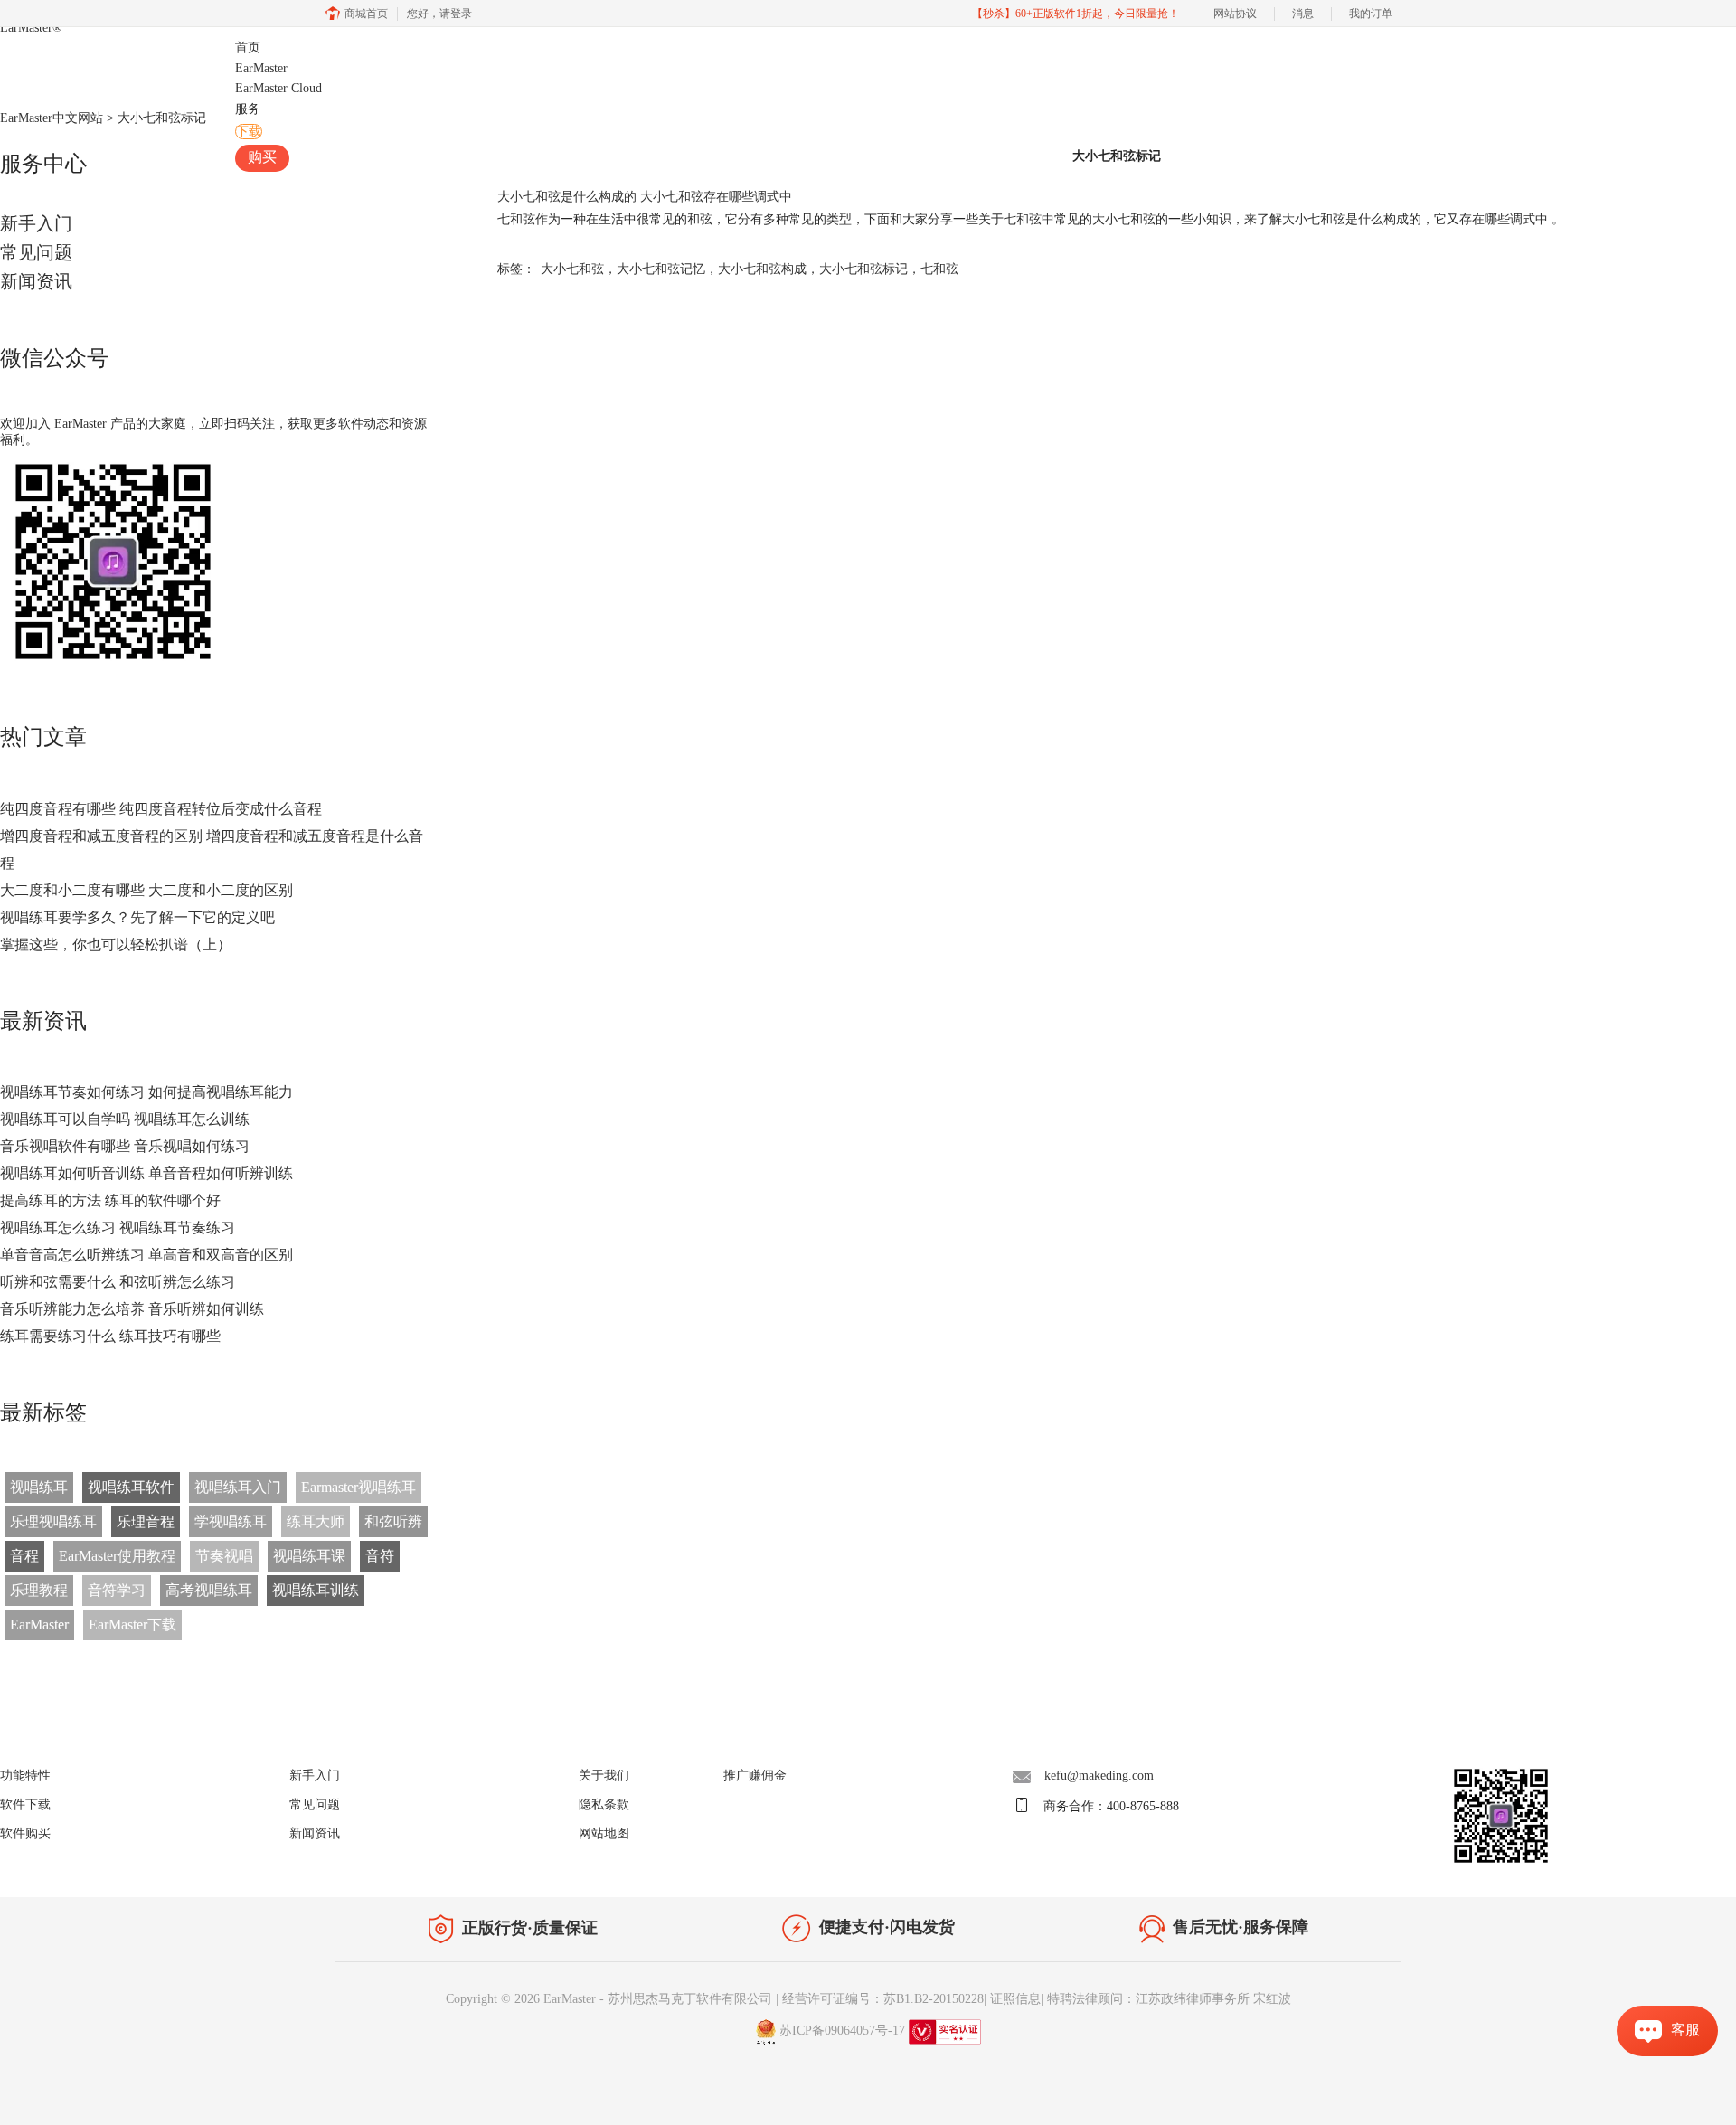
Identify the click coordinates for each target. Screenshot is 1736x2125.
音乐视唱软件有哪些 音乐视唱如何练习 (125, 1146)
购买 (262, 157)
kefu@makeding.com (1099, 1776)
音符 (380, 1556)
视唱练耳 (39, 1487)
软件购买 (25, 1833)
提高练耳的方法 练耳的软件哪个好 (110, 1200)
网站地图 (604, 1833)
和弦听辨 (393, 1521)
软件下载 (25, 1804)
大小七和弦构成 (762, 269)
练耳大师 (316, 1521)
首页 (248, 47)
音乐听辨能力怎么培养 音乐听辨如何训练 (132, 1309)
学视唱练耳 (231, 1521)
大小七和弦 (572, 269)
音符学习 (117, 1590)
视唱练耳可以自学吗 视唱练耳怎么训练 (125, 1119)
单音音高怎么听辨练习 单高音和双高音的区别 (146, 1255)
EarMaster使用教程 (117, 1556)
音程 (24, 1556)
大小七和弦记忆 (661, 269)
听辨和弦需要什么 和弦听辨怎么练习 (118, 1282)
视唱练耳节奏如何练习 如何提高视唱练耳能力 (146, 1092)
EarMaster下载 (132, 1624)
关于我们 (604, 1776)
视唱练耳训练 (316, 1590)
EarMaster (31, 28)
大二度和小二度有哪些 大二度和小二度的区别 (146, 890)
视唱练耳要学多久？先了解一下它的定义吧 (137, 917)
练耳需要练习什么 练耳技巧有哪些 (110, 1336)
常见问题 (36, 252)
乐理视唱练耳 (53, 1521)
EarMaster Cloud (278, 88)
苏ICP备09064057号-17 (842, 2031)
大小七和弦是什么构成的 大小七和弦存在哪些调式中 (645, 197)
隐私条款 (604, 1804)
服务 (248, 109)
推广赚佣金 (755, 1776)
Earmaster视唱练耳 (359, 1487)
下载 (249, 132)
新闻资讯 (36, 281)
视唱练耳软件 (131, 1487)
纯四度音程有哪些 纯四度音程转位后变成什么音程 (161, 809)
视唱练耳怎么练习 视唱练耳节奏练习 (118, 1228)
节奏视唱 (224, 1556)
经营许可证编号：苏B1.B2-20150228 (883, 1999)
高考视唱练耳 (209, 1590)
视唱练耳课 (309, 1556)
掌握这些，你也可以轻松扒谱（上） (116, 944)
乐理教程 (39, 1590)
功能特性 (25, 1776)
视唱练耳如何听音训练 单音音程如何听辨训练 (146, 1173)
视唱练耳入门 (238, 1487)
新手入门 (36, 223)
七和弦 (939, 269)
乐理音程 (146, 1521)
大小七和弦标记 (863, 269)
